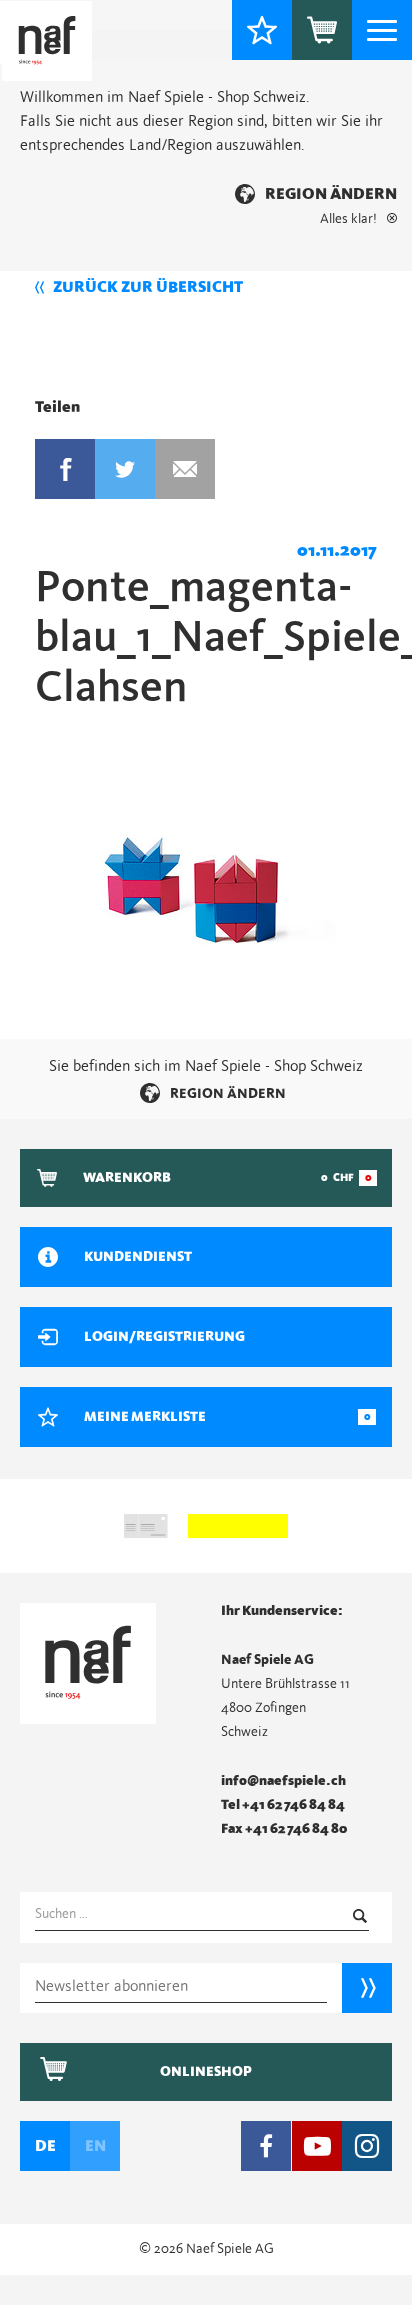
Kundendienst (138, 1257)
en (95, 2146)
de (45, 2146)
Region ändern (331, 194)
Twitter (125, 469)
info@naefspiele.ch (283, 1781)
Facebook (65, 469)
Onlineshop (206, 2072)
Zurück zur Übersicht (148, 287)
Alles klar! (348, 219)
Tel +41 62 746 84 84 (283, 1805)
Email (185, 469)
